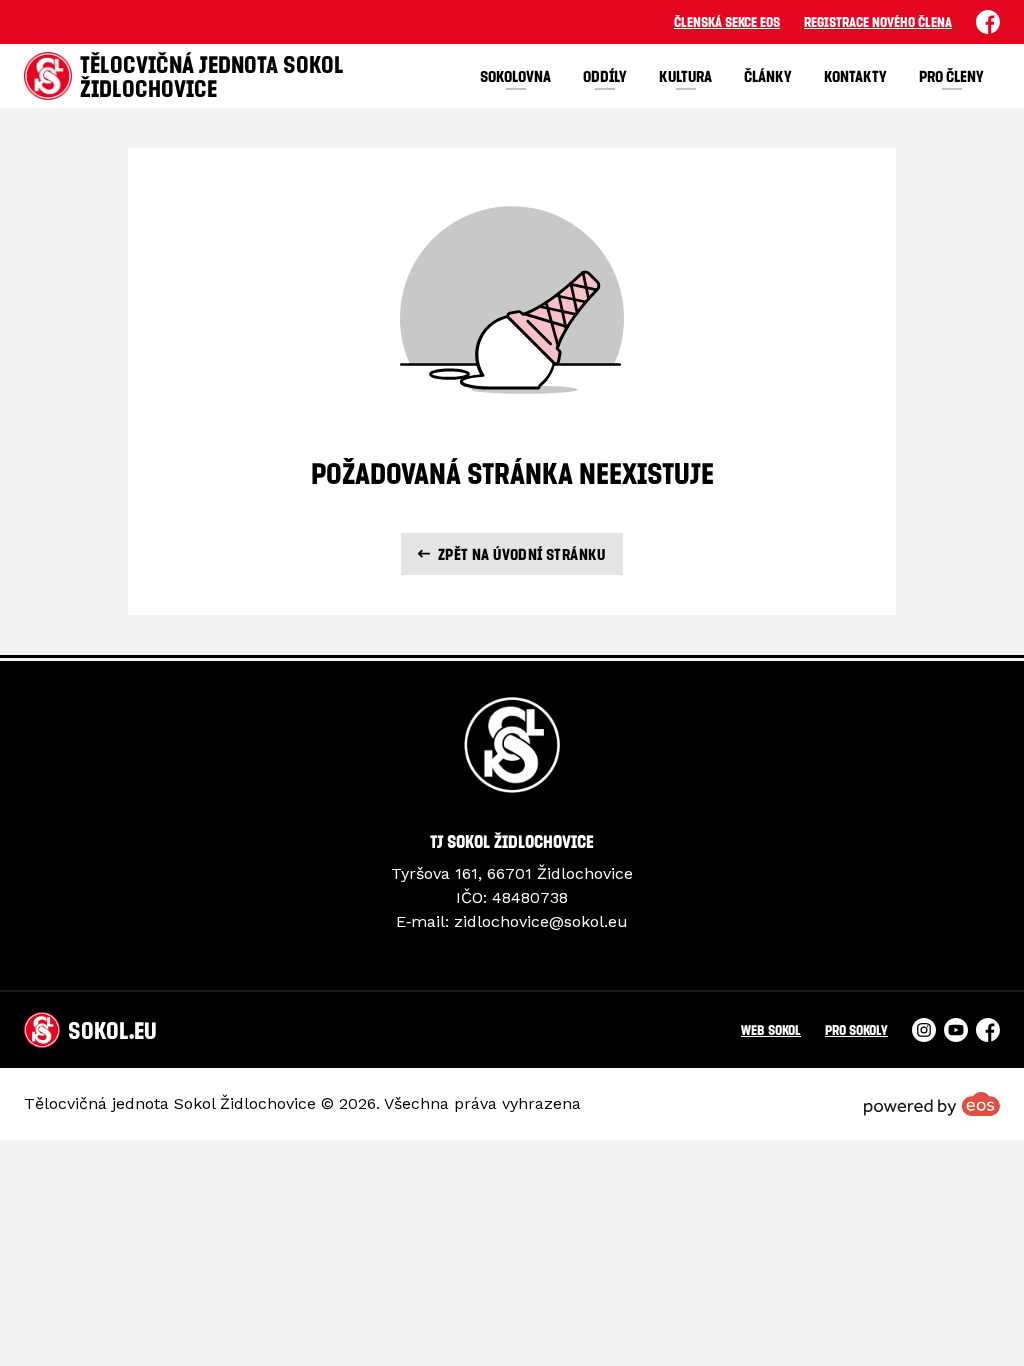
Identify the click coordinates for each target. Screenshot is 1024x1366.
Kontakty (855, 76)
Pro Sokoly (856, 1029)
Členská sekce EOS (727, 21)
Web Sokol (771, 1029)
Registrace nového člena (878, 21)
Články (768, 76)
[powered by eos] (932, 1104)
